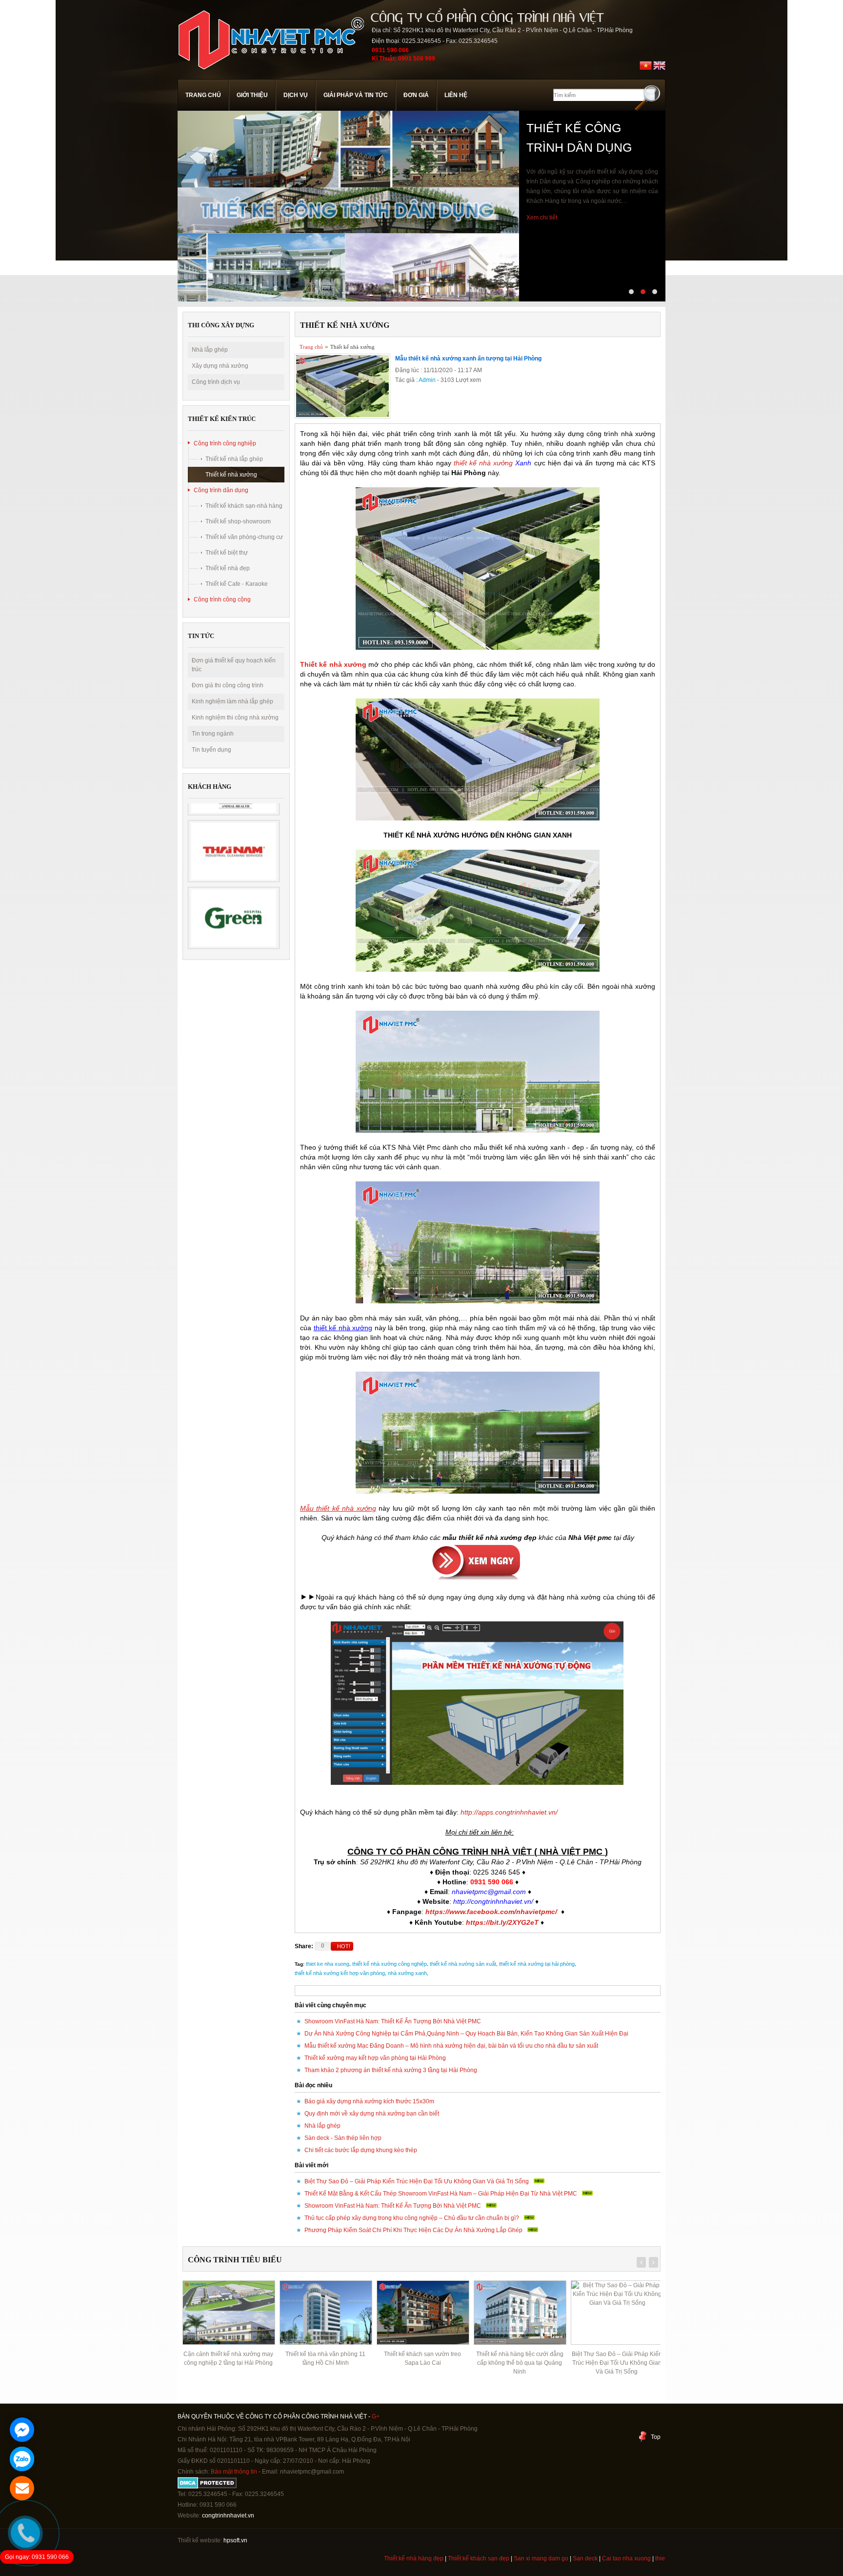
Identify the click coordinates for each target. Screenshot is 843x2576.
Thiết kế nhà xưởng (231, 475)
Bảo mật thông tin (234, 2472)
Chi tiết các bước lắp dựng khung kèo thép (361, 2150)
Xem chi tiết (542, 257)
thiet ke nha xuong (328, 1964)
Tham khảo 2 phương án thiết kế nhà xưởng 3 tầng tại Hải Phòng (391, 2070)
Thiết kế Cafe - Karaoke (237, 584)
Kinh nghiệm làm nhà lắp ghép (232, 701)
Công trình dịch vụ (216, 382)
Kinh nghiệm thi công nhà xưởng (235, 718)
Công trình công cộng (222, 599)
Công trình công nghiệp (225, 443)
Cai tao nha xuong (560, 2558)
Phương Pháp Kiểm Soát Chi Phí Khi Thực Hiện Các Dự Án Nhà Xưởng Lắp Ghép (413, 2230)
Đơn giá (416, 95)
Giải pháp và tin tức (356, 95)
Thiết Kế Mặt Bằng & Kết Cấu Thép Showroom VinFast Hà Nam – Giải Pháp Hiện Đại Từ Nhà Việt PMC (441, 2194)
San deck (518, 2558)
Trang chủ (203, 95)
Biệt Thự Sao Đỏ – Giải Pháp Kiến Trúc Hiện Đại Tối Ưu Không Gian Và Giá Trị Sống (417, 2181)
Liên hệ (456, 95)
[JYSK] (234, 851)
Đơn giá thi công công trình (228, 685)
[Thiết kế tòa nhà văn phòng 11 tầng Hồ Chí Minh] (228, 2313)
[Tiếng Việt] (646, 70)
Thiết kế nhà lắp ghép (234, 459)
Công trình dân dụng (221, 490)
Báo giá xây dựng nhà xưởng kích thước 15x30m (369, 2101)
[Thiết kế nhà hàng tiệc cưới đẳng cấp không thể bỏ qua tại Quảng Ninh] (422, 2313)
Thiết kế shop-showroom (238, 521)
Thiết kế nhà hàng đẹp (347, 2558)
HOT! (344, 1946)
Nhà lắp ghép (210, 350)
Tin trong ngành (213, 734)
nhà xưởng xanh (407, 1973)
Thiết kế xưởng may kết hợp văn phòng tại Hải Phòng (375, 2058)
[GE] (234, 918)
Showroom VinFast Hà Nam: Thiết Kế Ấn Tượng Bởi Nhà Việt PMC (393, 2021)
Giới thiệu (252, 95)
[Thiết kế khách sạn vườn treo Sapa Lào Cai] (325, 2313)
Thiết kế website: (200, 2540)
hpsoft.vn (235, 2540)
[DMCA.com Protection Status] (207, 2487)
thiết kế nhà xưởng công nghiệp (390, 1964)
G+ (376, 2416)
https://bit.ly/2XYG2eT (502, 1922)
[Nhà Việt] (271, 75)
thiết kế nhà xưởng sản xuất (463, 1964)
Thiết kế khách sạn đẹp (412, 2558)
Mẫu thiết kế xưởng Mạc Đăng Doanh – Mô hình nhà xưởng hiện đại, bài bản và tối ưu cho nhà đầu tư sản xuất (451, 2046)
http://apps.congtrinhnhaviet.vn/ (509, 1812)
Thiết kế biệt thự (227, 553)
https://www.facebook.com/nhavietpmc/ (491, 1912)
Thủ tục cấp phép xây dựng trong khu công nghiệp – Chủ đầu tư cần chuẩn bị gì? (412, 2218)
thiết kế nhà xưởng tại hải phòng (537, 1964)
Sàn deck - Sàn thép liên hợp (343, 2138)
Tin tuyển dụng (211, 750)
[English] (659, 70)
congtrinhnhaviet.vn (228, 2516)
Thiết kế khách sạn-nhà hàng (244, 506)
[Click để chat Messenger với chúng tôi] (22, 2430)
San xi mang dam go (474, 2558)
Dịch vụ (296, 95)
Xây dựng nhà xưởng (220, 366)
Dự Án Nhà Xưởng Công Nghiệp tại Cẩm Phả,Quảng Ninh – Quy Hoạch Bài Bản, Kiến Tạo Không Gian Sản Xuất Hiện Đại (466, 2034)
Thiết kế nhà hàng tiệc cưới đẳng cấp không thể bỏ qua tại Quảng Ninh (423, 2363)
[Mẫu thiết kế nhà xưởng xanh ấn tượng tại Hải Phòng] (342, 417)
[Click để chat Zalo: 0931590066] (22, 2459)
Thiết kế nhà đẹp (228, 568)
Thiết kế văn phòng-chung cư (244, 537)
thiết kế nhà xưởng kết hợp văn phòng (340, 1973)
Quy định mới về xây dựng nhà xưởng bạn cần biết (372, 2114)
